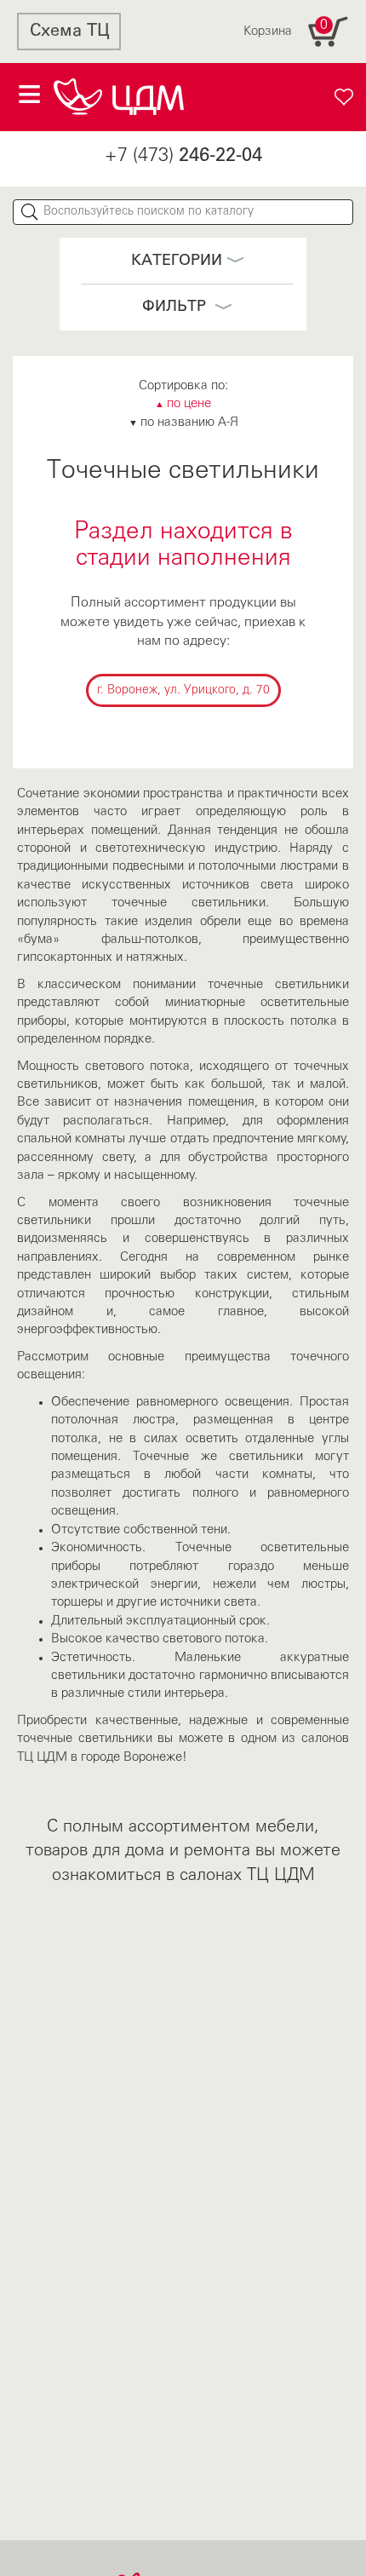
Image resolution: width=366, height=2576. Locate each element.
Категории (177, 261)
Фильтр (176, 307)
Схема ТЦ (69, 32)
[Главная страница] (119, 97)
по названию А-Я (183, 423)
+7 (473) (183, 156)
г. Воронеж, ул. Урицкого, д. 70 (183, 690)
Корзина (286, 28)
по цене (183, 404)
